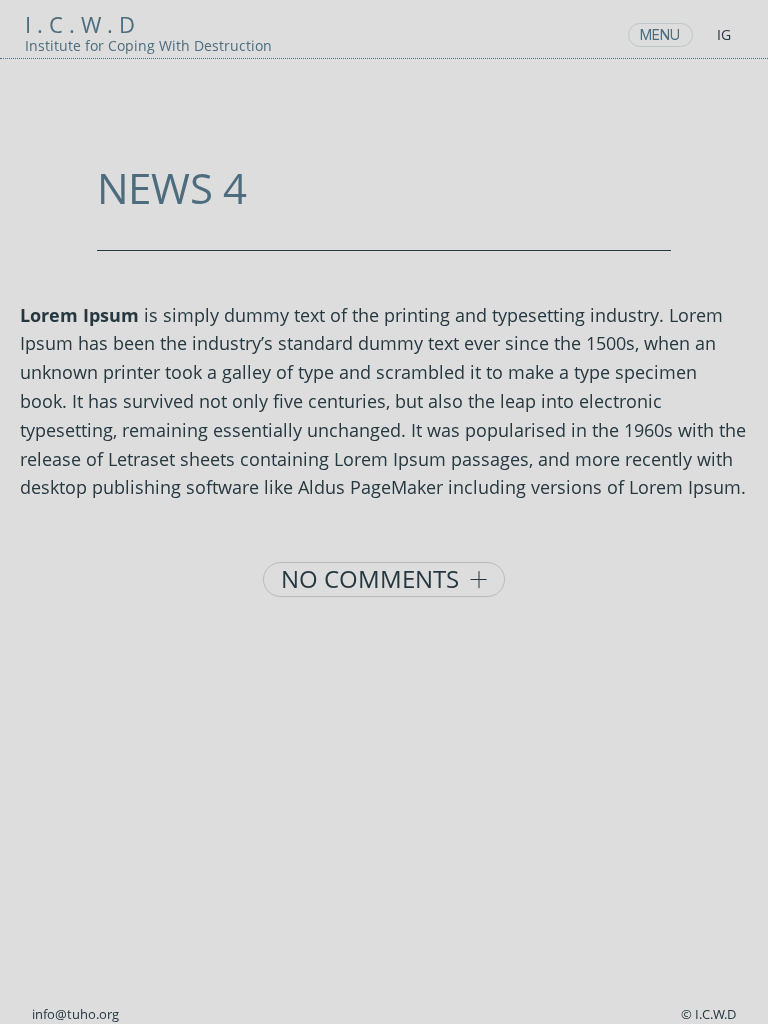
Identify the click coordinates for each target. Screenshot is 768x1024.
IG (724, 34)
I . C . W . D (80, 24)
